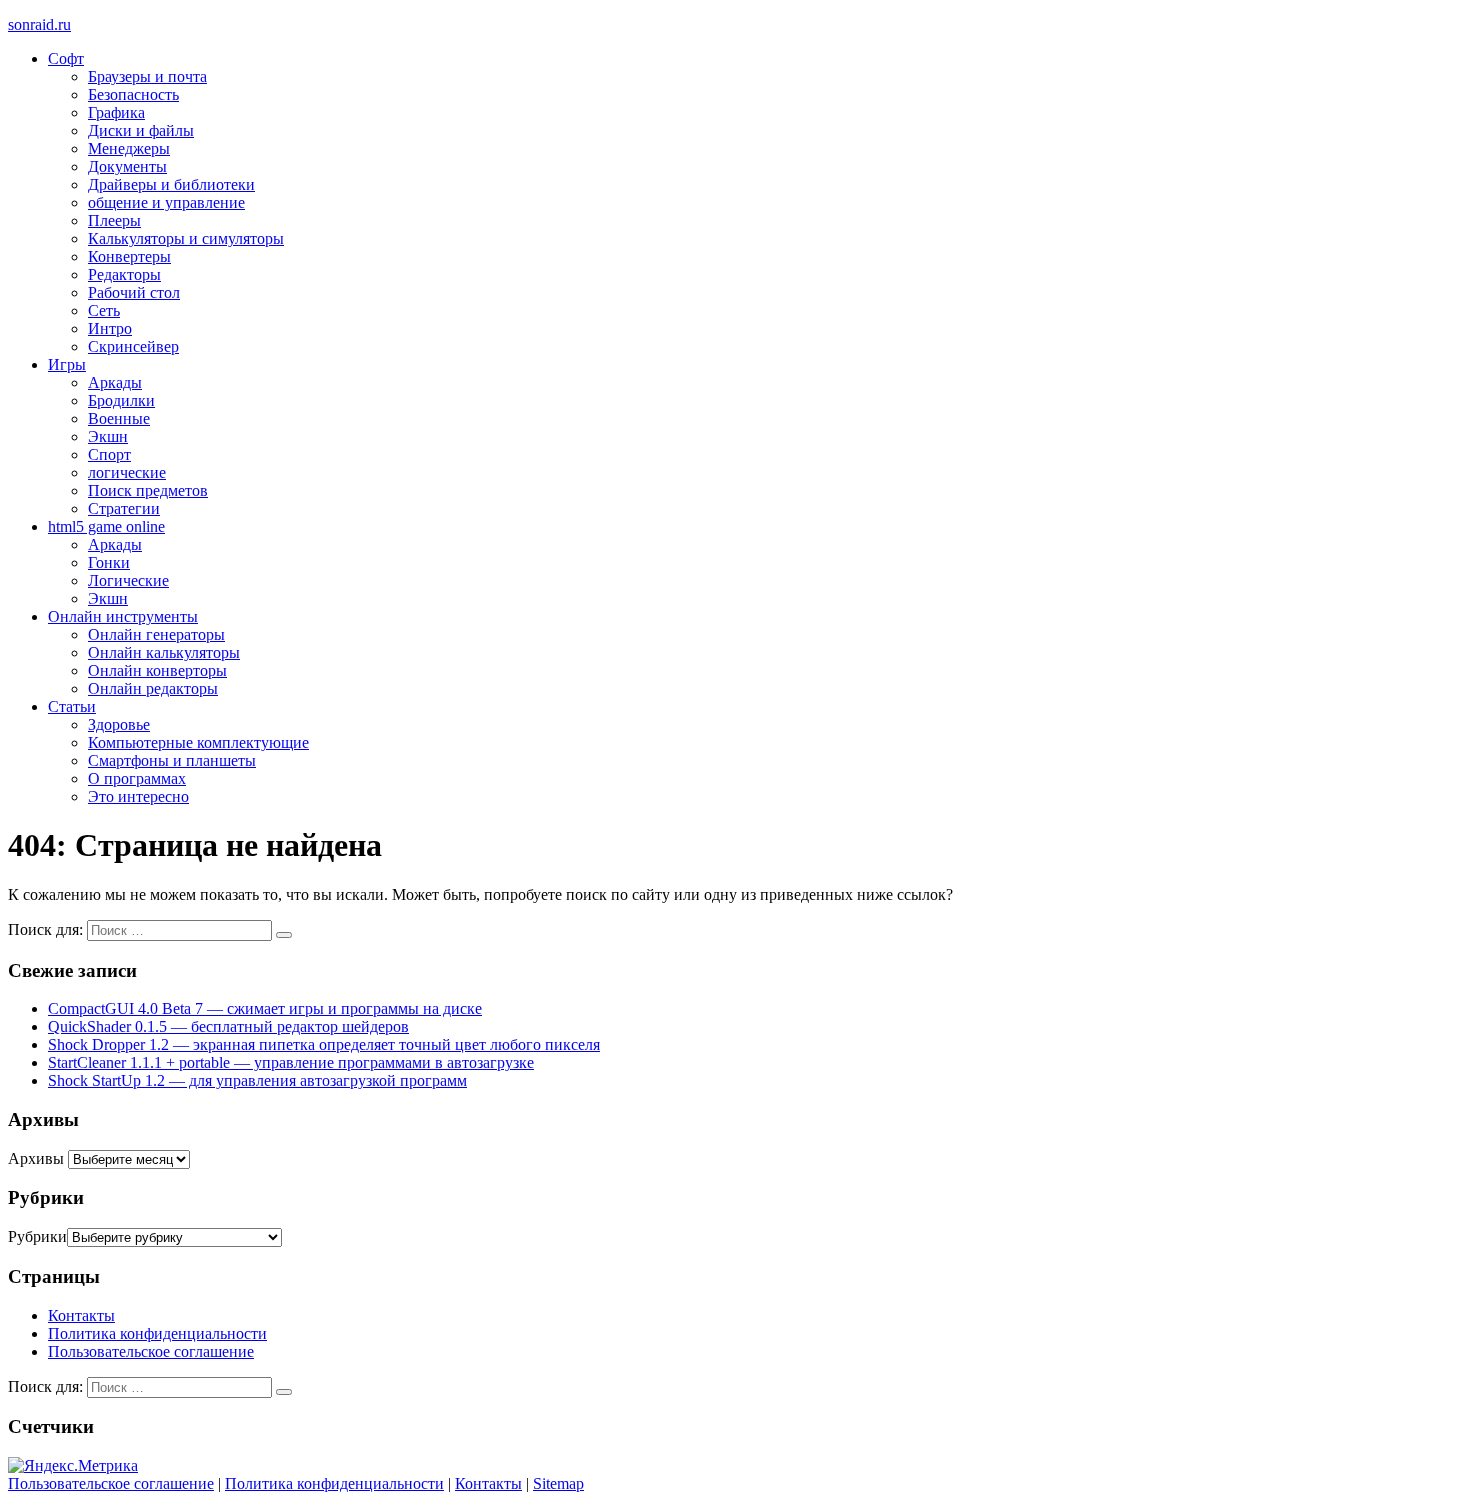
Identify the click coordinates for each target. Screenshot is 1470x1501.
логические (127, 472)
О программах (137, 778)
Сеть (104, 310)
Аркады (115, 382)
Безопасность (133, 94)
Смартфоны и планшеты (172, 760)
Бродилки (121, 400)
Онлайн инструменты (123, 616)
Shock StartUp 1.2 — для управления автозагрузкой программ (257, 1080)
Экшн (108, 436)
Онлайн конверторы (157, 670)
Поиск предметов (148, 490)
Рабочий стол (134, 292)
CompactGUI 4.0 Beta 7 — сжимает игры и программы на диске (265, 1008)
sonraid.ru (39, 24)
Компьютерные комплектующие (198, 742)
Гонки (109, 562)
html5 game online (106, 526)
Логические (128, 580)
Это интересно (138, 796)
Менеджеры (129, 148)
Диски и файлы (141, 130)
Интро (110, 328)
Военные (119, 418)
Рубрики (37, 1236)
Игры (67, 364)
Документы (127, 166)
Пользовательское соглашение (151, 1351)
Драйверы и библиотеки (171, 184)
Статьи (72, 706)
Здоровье (119, 724)
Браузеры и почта (147, 76)
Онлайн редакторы (153, 688)
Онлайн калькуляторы (164, 652)
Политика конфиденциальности (157, 1333)
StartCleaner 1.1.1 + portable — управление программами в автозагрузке (291, 1062)
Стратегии (124, 508)
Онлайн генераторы (156, 634)
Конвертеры (129, 256)
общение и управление (166, 202)
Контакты (81, 1315)
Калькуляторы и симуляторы (186, 238)
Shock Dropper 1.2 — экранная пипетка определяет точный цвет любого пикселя (324, 1044)
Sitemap (558, 1483)
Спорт (109, 454)
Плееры (114, 220)
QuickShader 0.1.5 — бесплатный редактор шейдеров (228, 1026)
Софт (66, 58)
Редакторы (124, 274)
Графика (116, 112)
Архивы (36, 1158)
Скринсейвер (133, 346)
